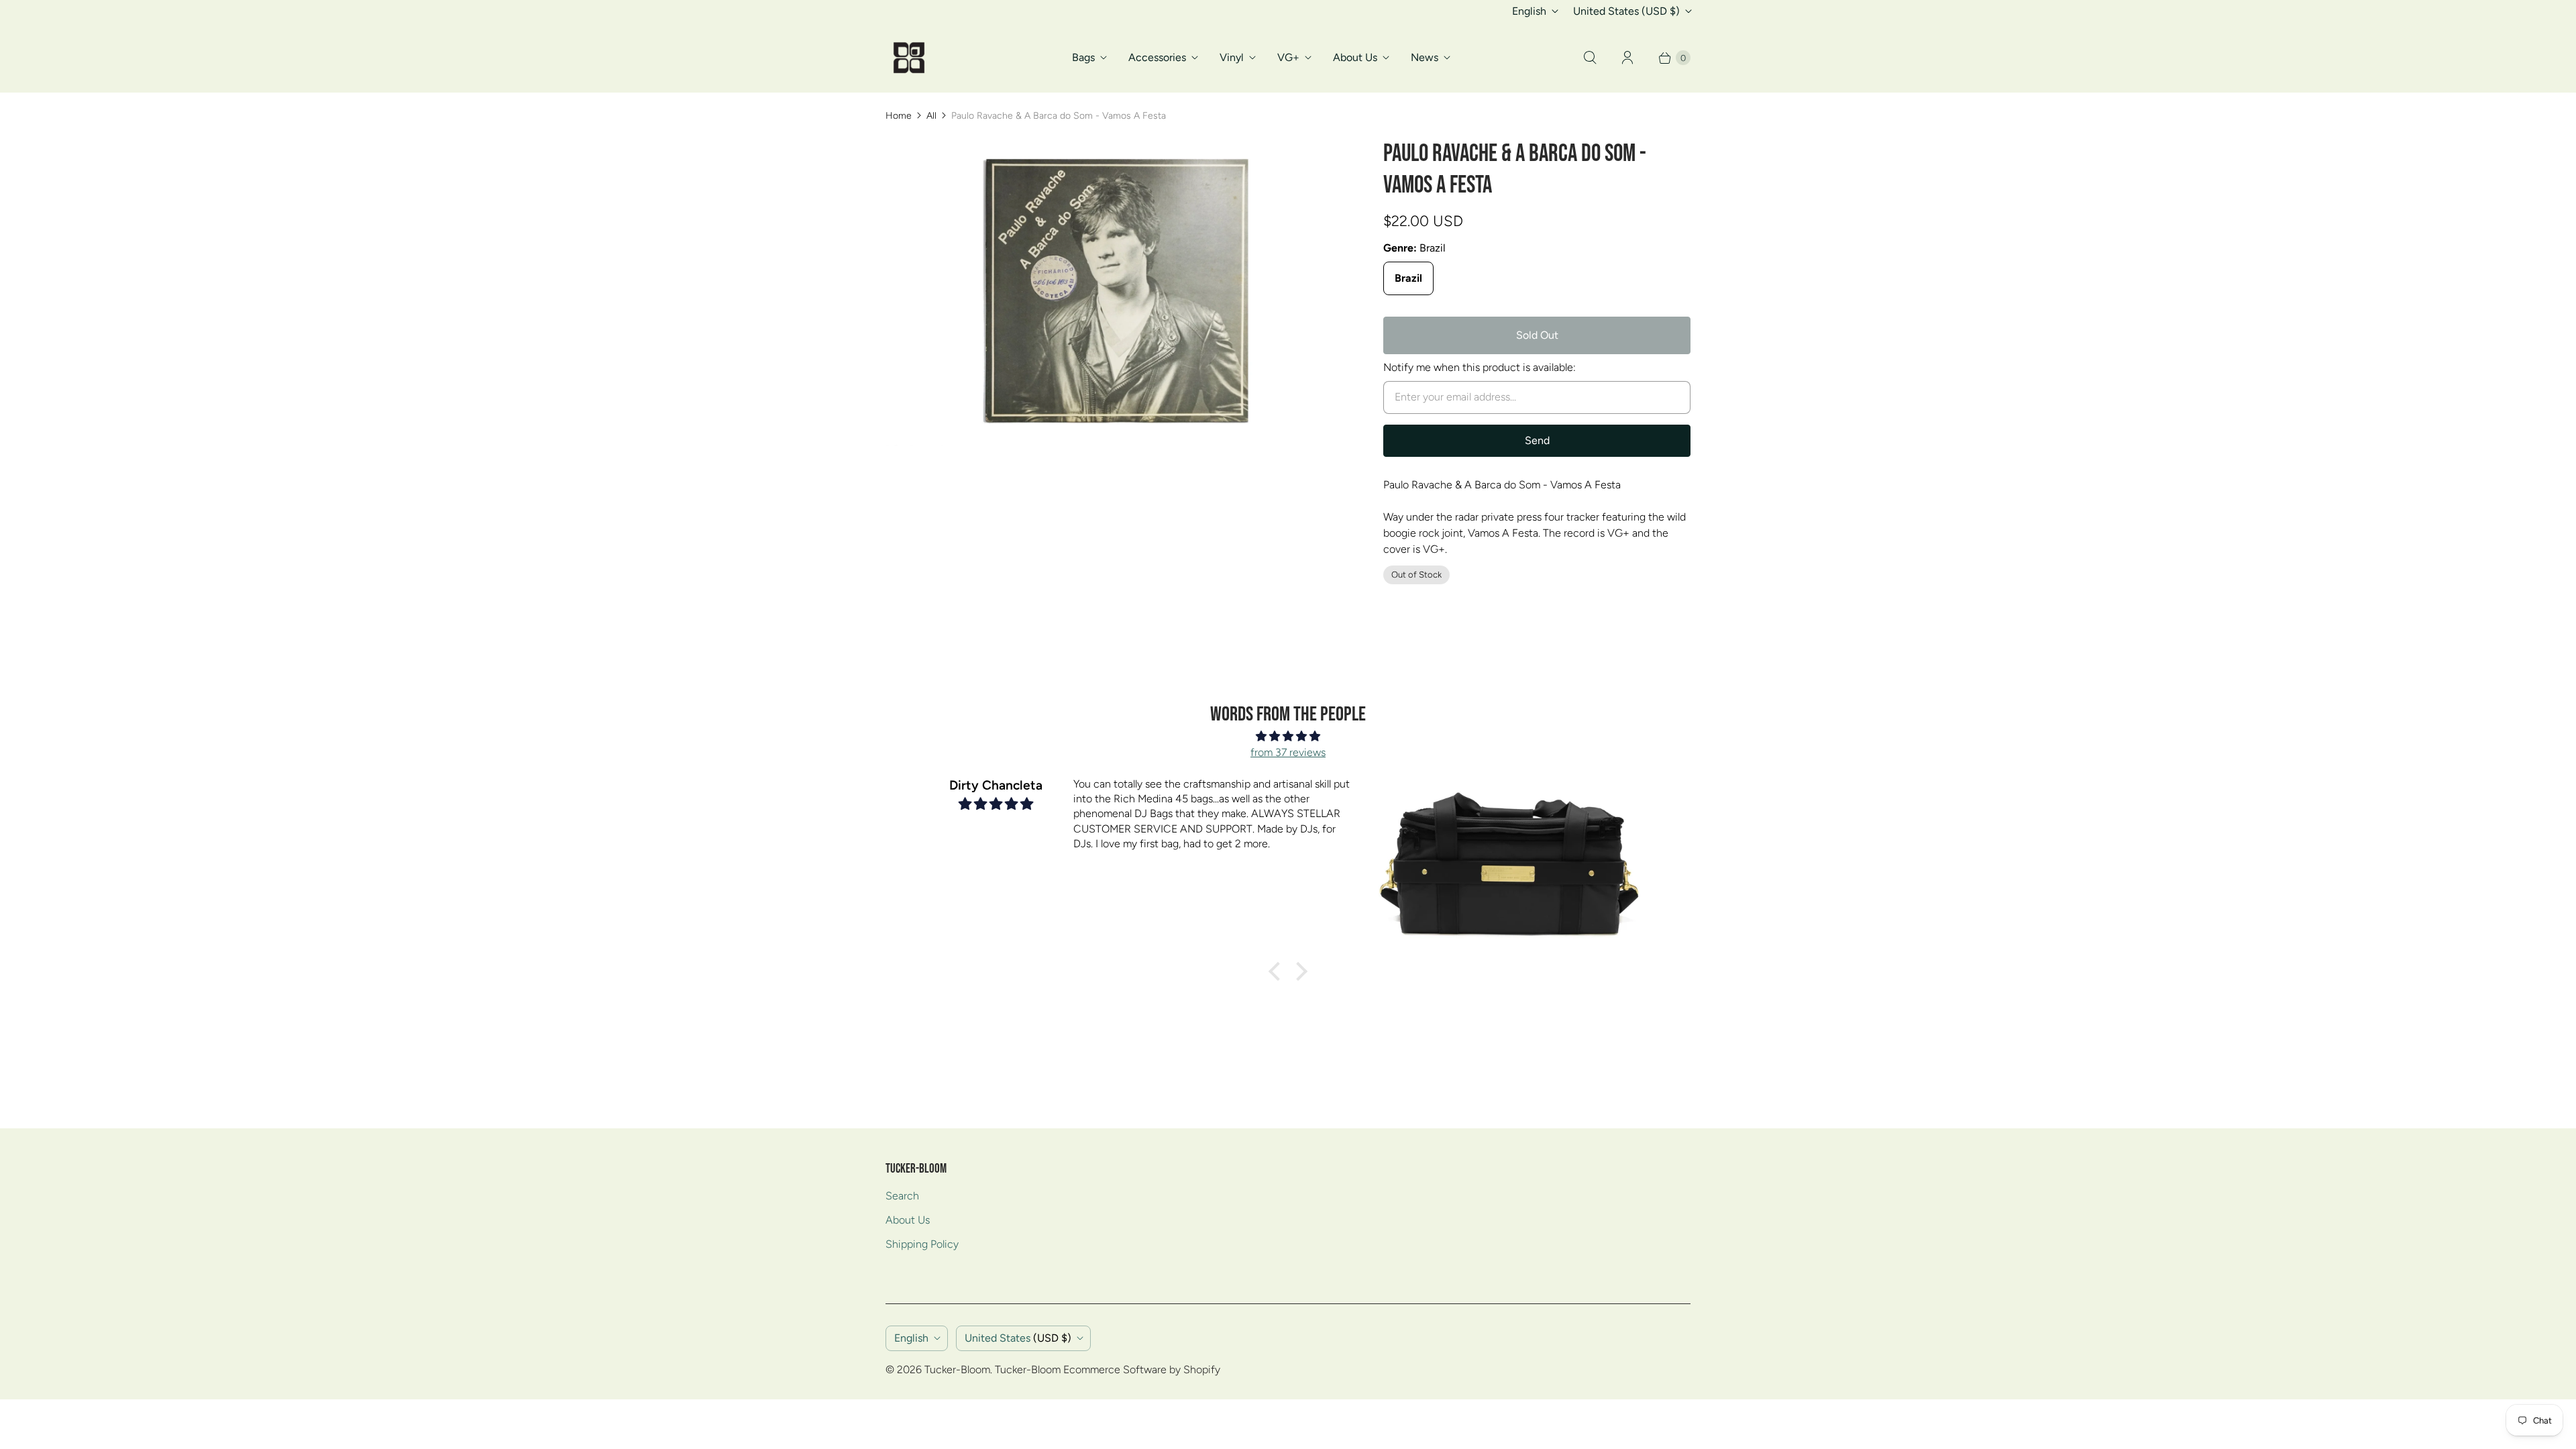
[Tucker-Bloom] (909, 58)
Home (899, 116)
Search (902, 1196)
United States (1626, 11)
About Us (1355, 57)
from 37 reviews (1288, 752)
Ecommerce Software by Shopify (1142, 1370)
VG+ (1288, 57)
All (931, 116)
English (1529, 11)
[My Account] (1627, 58)
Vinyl (1232, 57)
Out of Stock (1416, 575)
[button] (1278, 971)
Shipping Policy (922, 1244)
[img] (1288, 736)
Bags (1083, 57)
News (1425, 57)
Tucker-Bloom (957, 1370)
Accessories (1157, 57)
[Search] (1590, 58)
